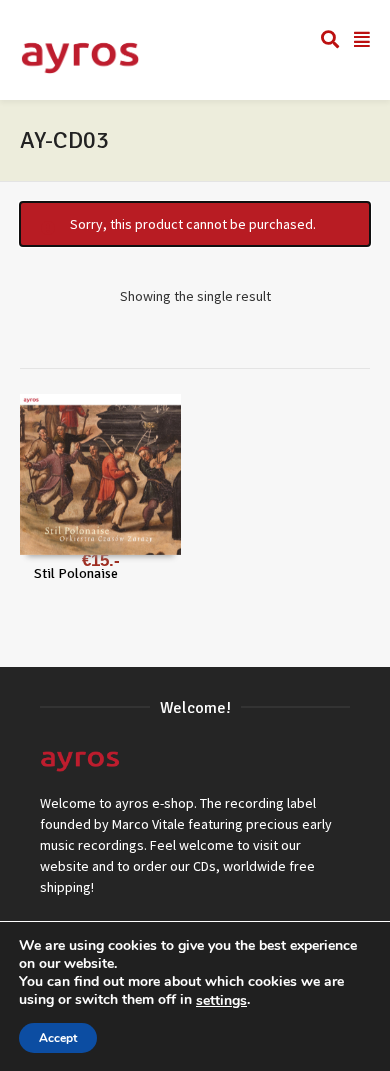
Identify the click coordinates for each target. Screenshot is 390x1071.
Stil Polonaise (76, 573)
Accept (58, 1038)
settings (221, 1001)
